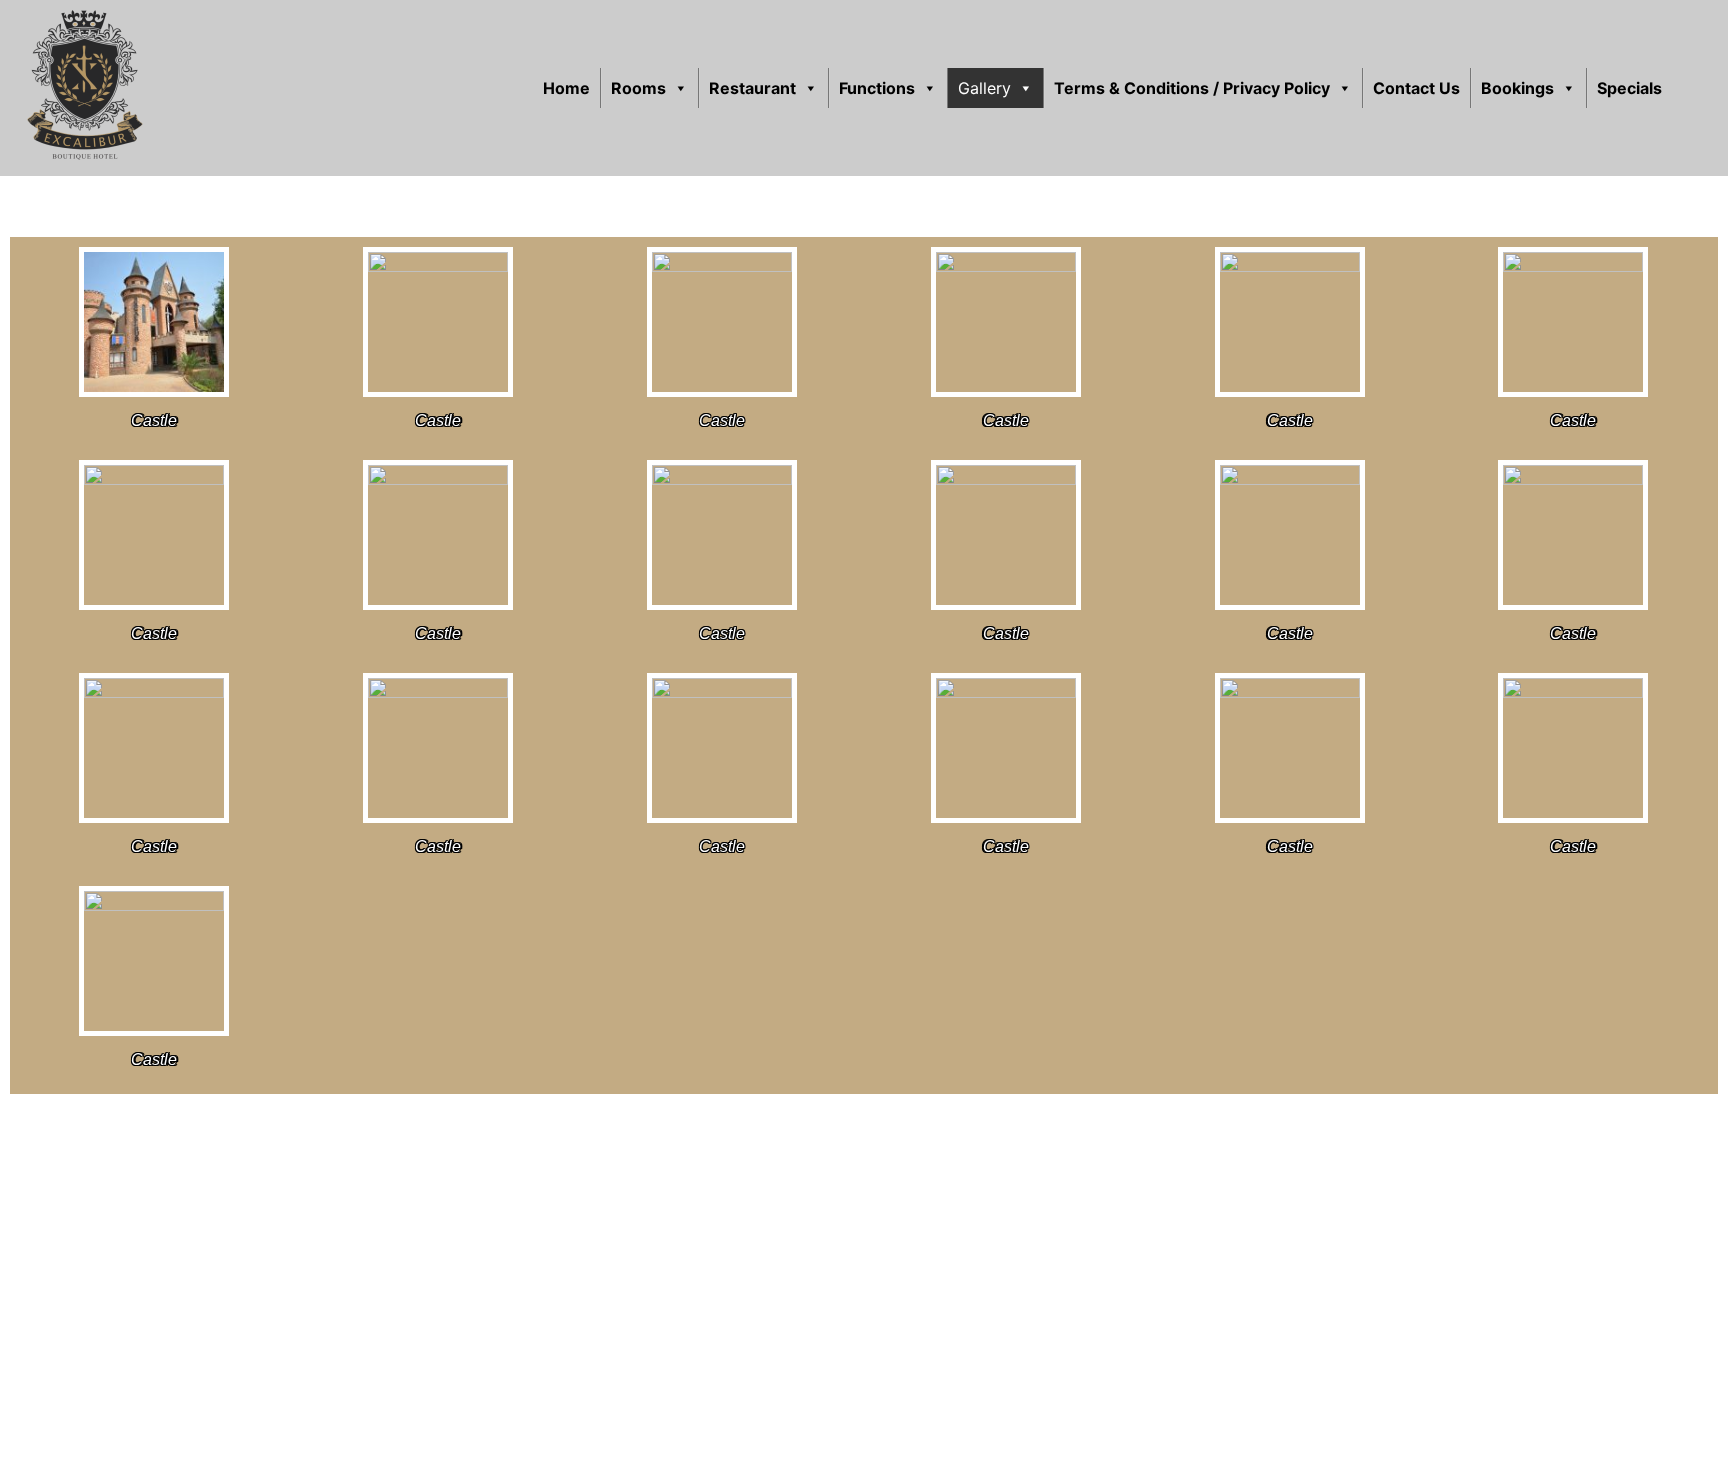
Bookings (1517, 88)
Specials (1629, 88)
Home (566, 88)
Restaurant (752, 88)
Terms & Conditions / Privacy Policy (1192, 88)
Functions (877, 88)
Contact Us (1416, 88)
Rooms (638, 88)
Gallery (984, 88)
